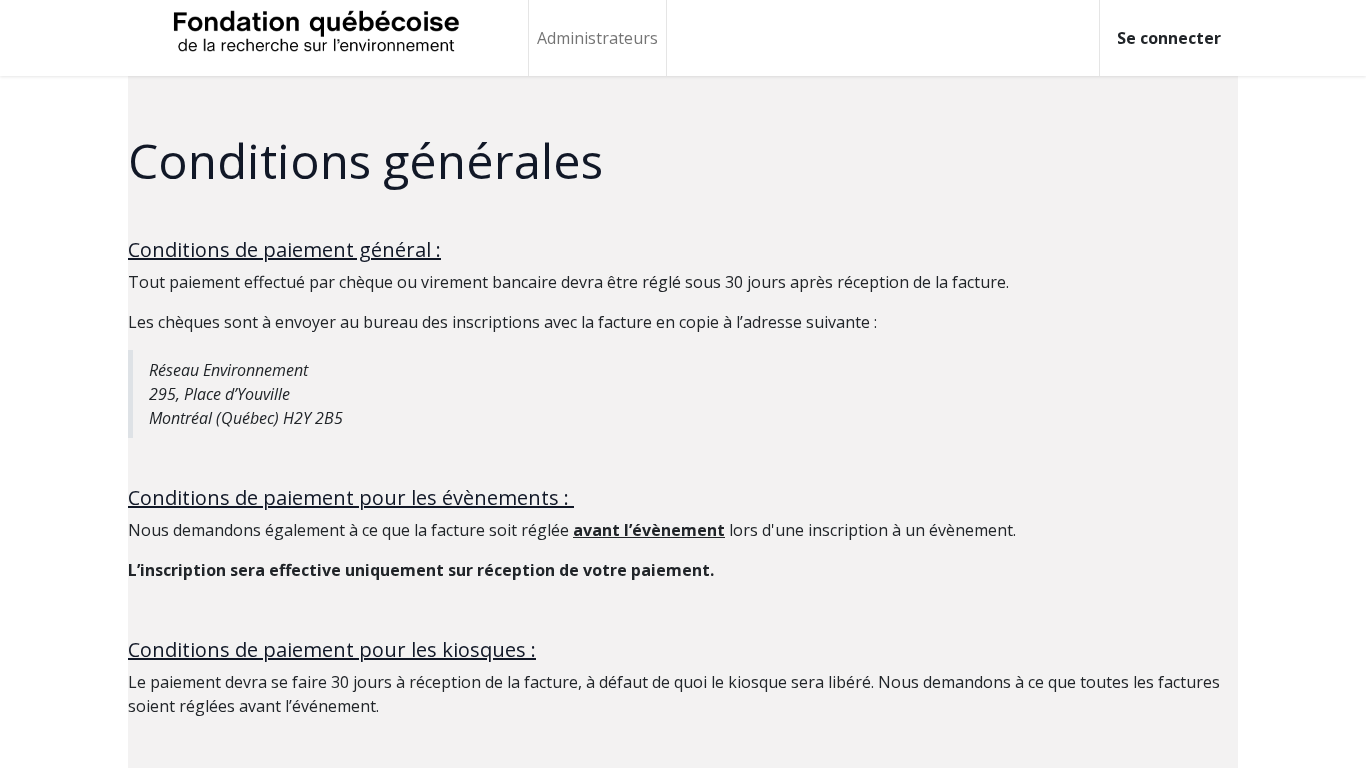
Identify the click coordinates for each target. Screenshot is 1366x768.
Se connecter (1169, 38)
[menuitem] (597, 38)
